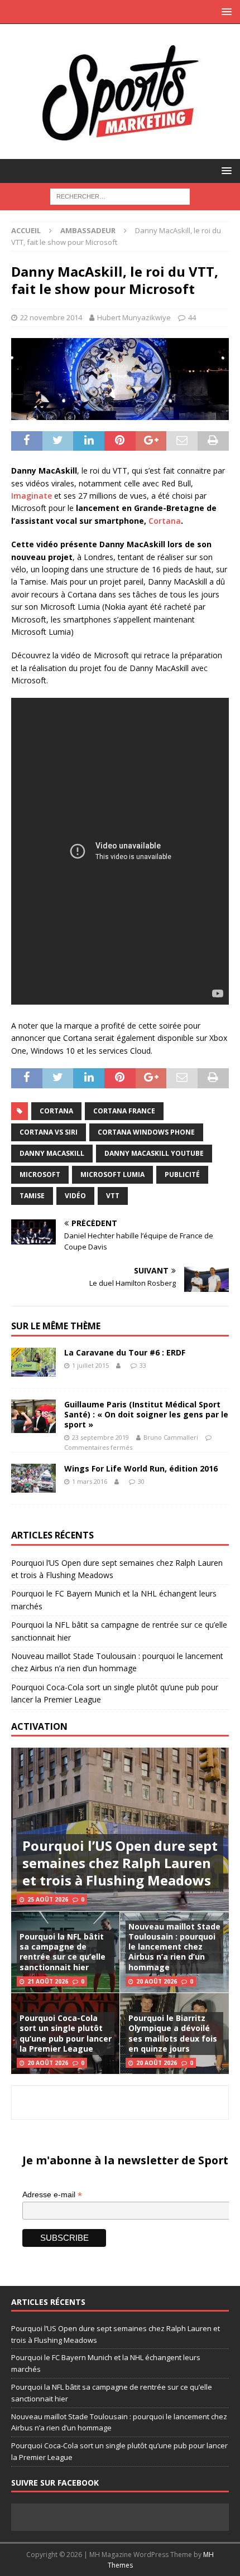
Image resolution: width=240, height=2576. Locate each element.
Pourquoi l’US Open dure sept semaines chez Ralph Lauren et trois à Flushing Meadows (120, 1863)
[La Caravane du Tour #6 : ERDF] (33, 1362)
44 (192, 317)
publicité (182, 1174)
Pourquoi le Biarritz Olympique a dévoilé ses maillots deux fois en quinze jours (173, 2033)
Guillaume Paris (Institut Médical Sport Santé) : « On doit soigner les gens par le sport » (146, 1414)
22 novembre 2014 (51, 317)
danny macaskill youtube (154, 1153)
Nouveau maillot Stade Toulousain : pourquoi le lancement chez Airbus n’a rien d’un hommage (174, 1947)
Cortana (165, 521)
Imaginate (32, 496)
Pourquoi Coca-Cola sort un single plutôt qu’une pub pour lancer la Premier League (66, 2033)
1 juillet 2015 (90, 1365)
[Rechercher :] (120, 196)
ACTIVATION (39, 1726)
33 (143, 1365)
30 (141, 1481)
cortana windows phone (146, 1132)
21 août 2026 (48, 1981)
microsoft (40, 1174)
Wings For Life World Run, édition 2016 (141, 1468)
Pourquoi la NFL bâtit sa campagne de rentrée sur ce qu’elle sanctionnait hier (63, 1952)
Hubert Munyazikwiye (134, 317)
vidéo (75, 1196)
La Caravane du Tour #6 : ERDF (125, 1352)
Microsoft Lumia (112, 1174)
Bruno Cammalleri (171, 1437)
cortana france (124, 1111)
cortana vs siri (49, 1132)
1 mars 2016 (90, 1481)
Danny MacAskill (52, 1153)
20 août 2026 (157, 1981)
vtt (113, 1196)
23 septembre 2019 (100, 1437)
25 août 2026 (48, 1899)
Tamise (32, 1196)
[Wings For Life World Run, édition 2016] (33, 1478)
